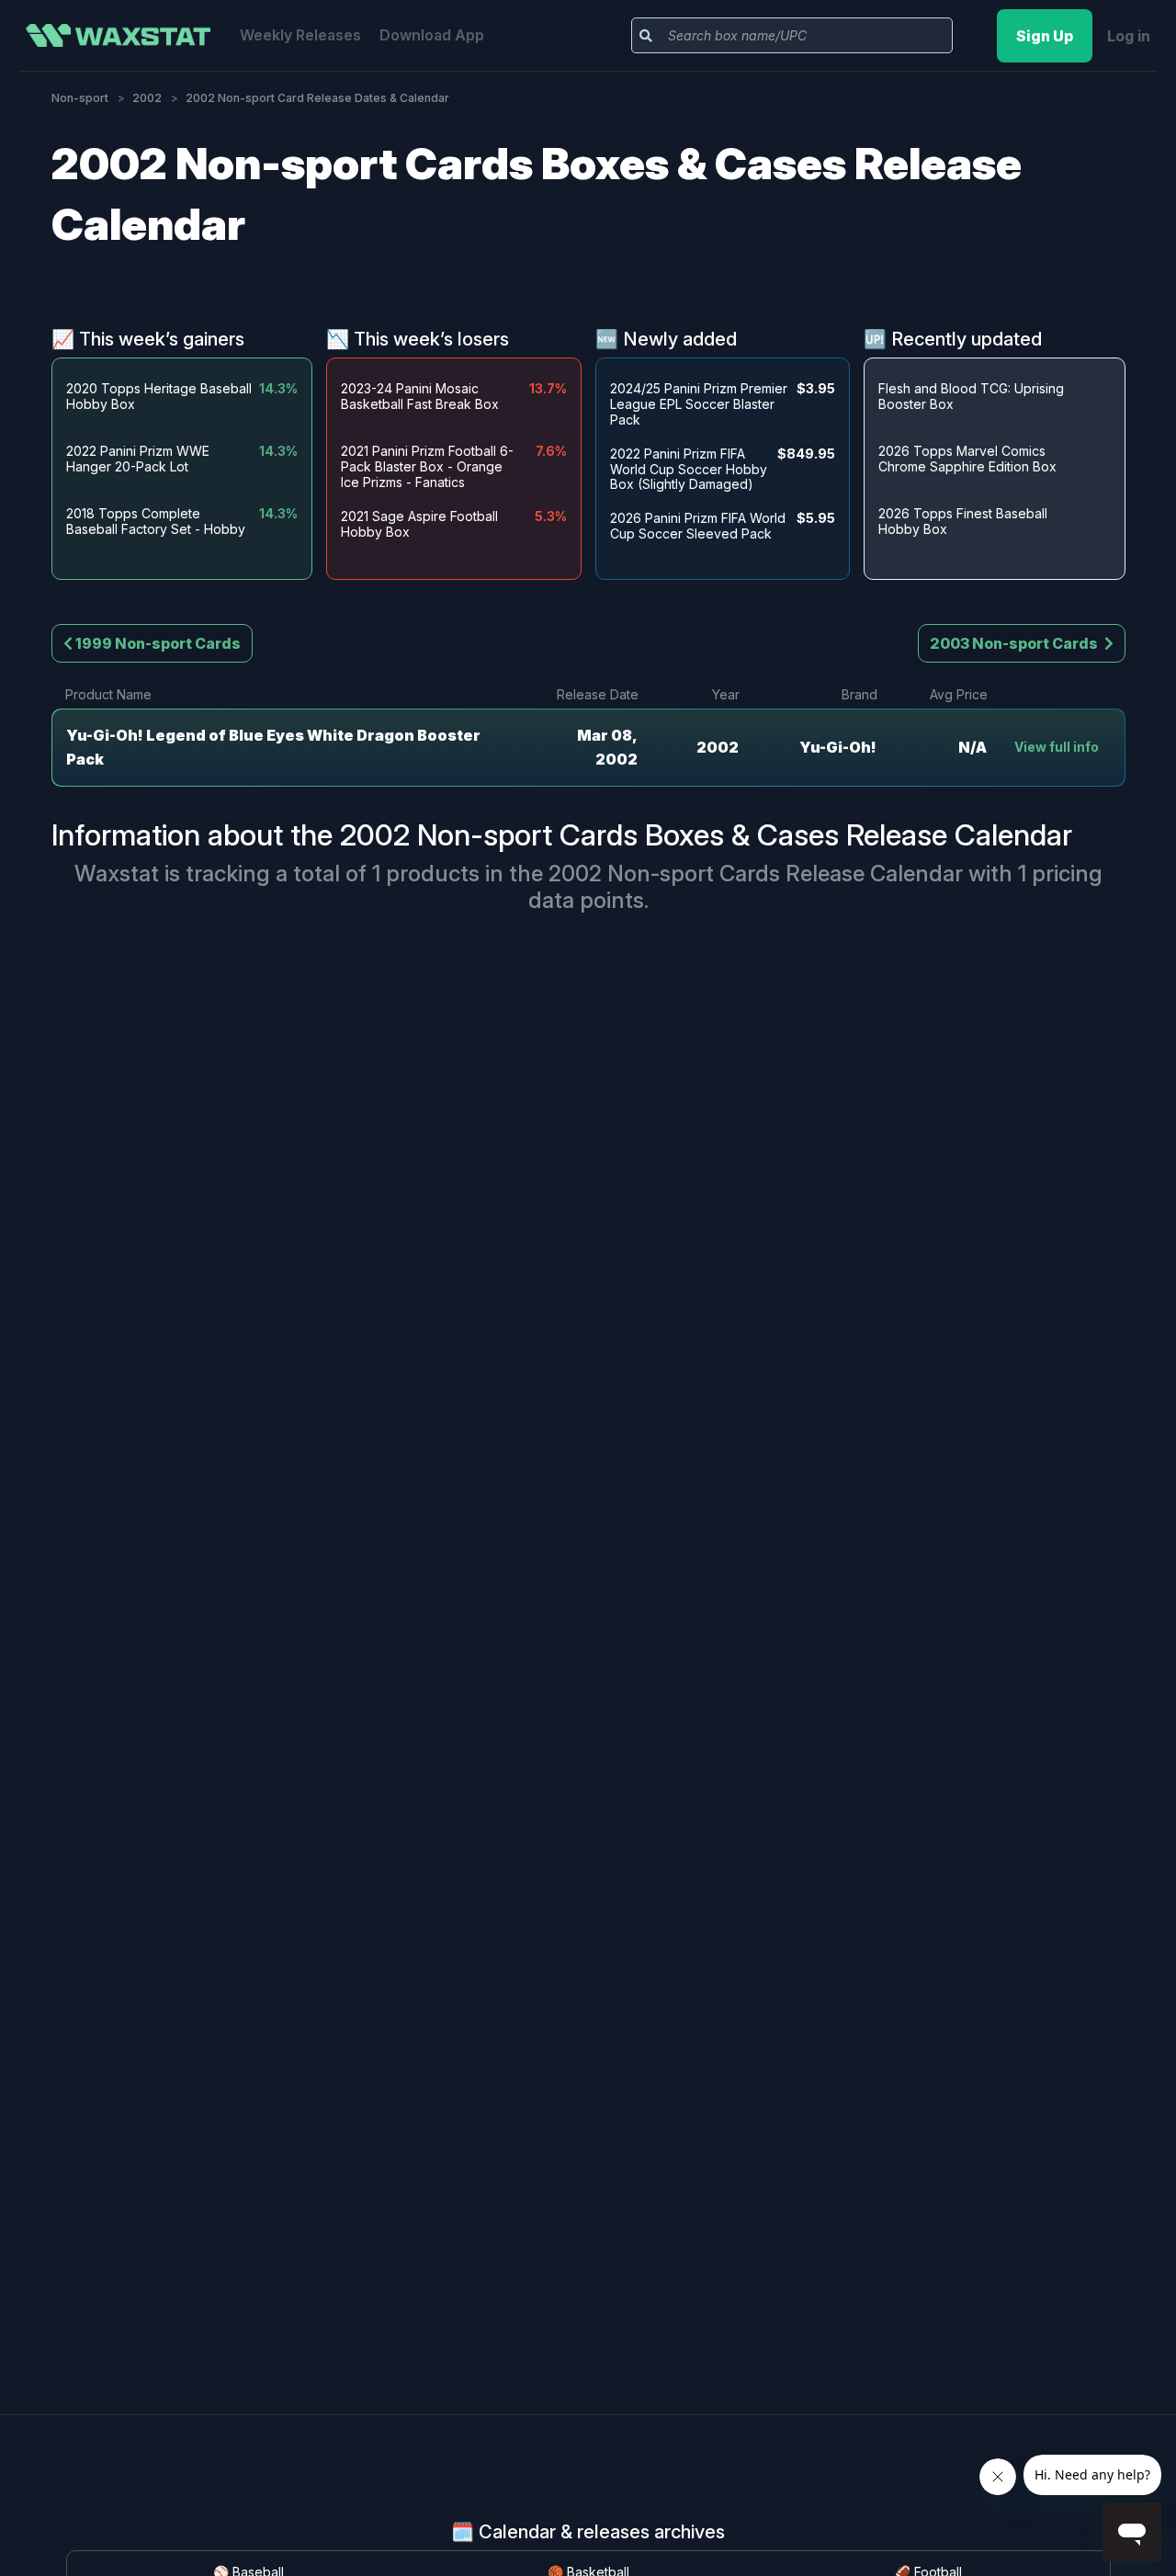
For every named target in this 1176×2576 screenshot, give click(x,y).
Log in (1129, 36)
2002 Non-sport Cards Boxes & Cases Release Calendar (706, 835)
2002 (147, 98)
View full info (1057, 747)
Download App (432, 35)
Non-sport (80, 98)
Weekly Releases (300, 35)
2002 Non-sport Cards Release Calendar (756, 874)
